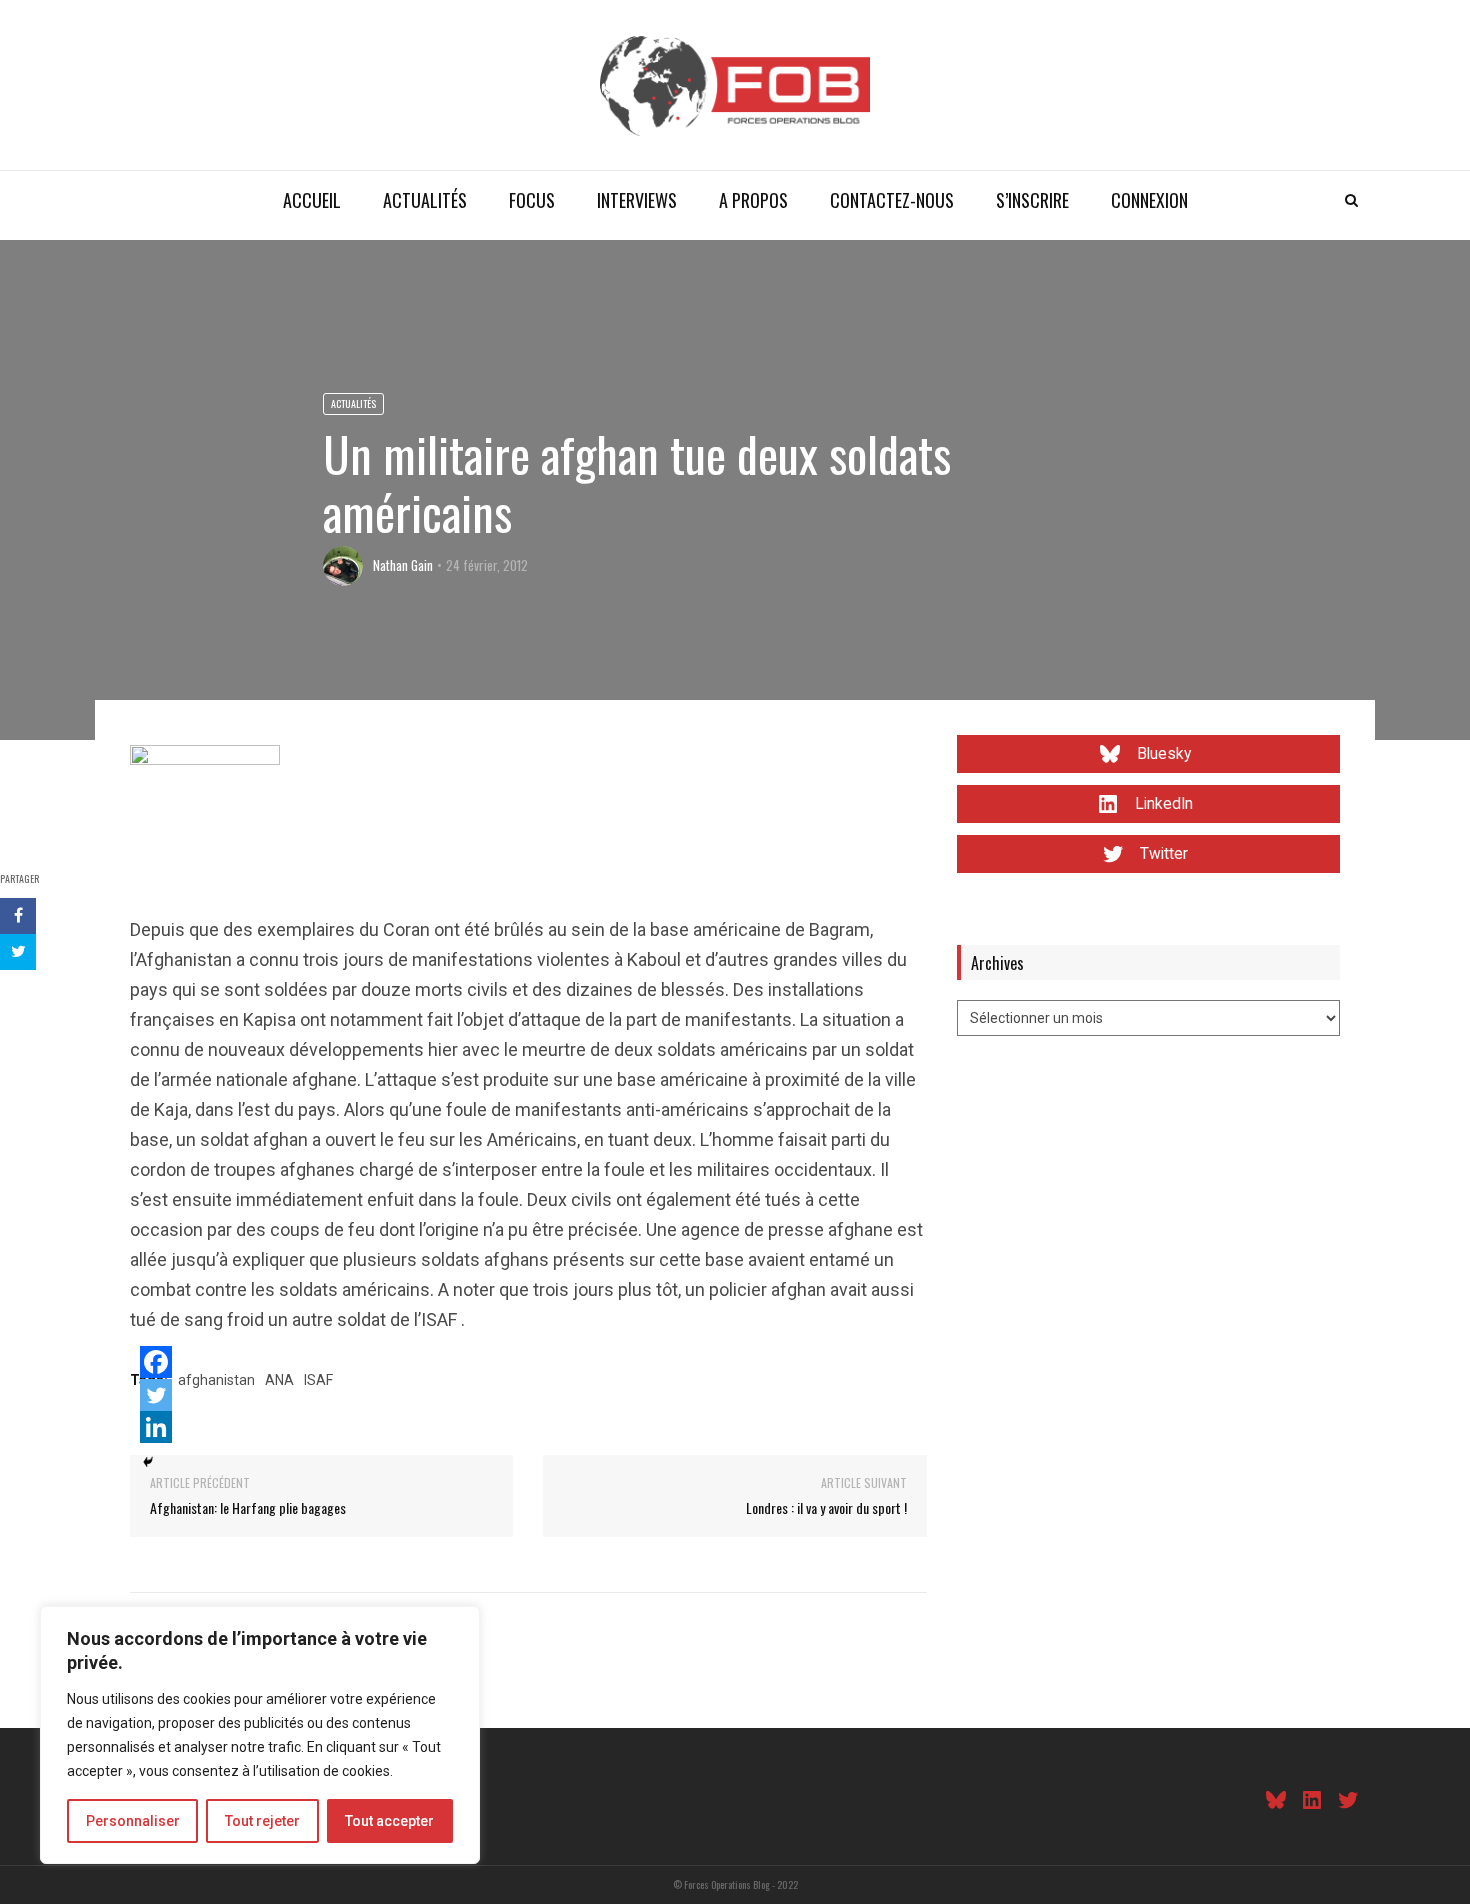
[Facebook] (156, 1362)
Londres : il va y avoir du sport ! (826, 1507)
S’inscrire (1032, 200)
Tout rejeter (262, 1821)
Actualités (425, 200)
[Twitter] (156, 1395)
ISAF (318, 1380)
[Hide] (148, 1462)
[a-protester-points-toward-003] (205, 818)
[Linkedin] (156, 1427)
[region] (260, 1735)
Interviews (637, 200)
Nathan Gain (403, 565)
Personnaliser (133, 1821)
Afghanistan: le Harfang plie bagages (248, 1507)
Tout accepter (389, 1821)
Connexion (1149, 200)
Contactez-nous (892, 200)
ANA (279, 1380)
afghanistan (216, 1380)
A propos (753, 200)
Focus (532, 200)
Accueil (312, 200)
